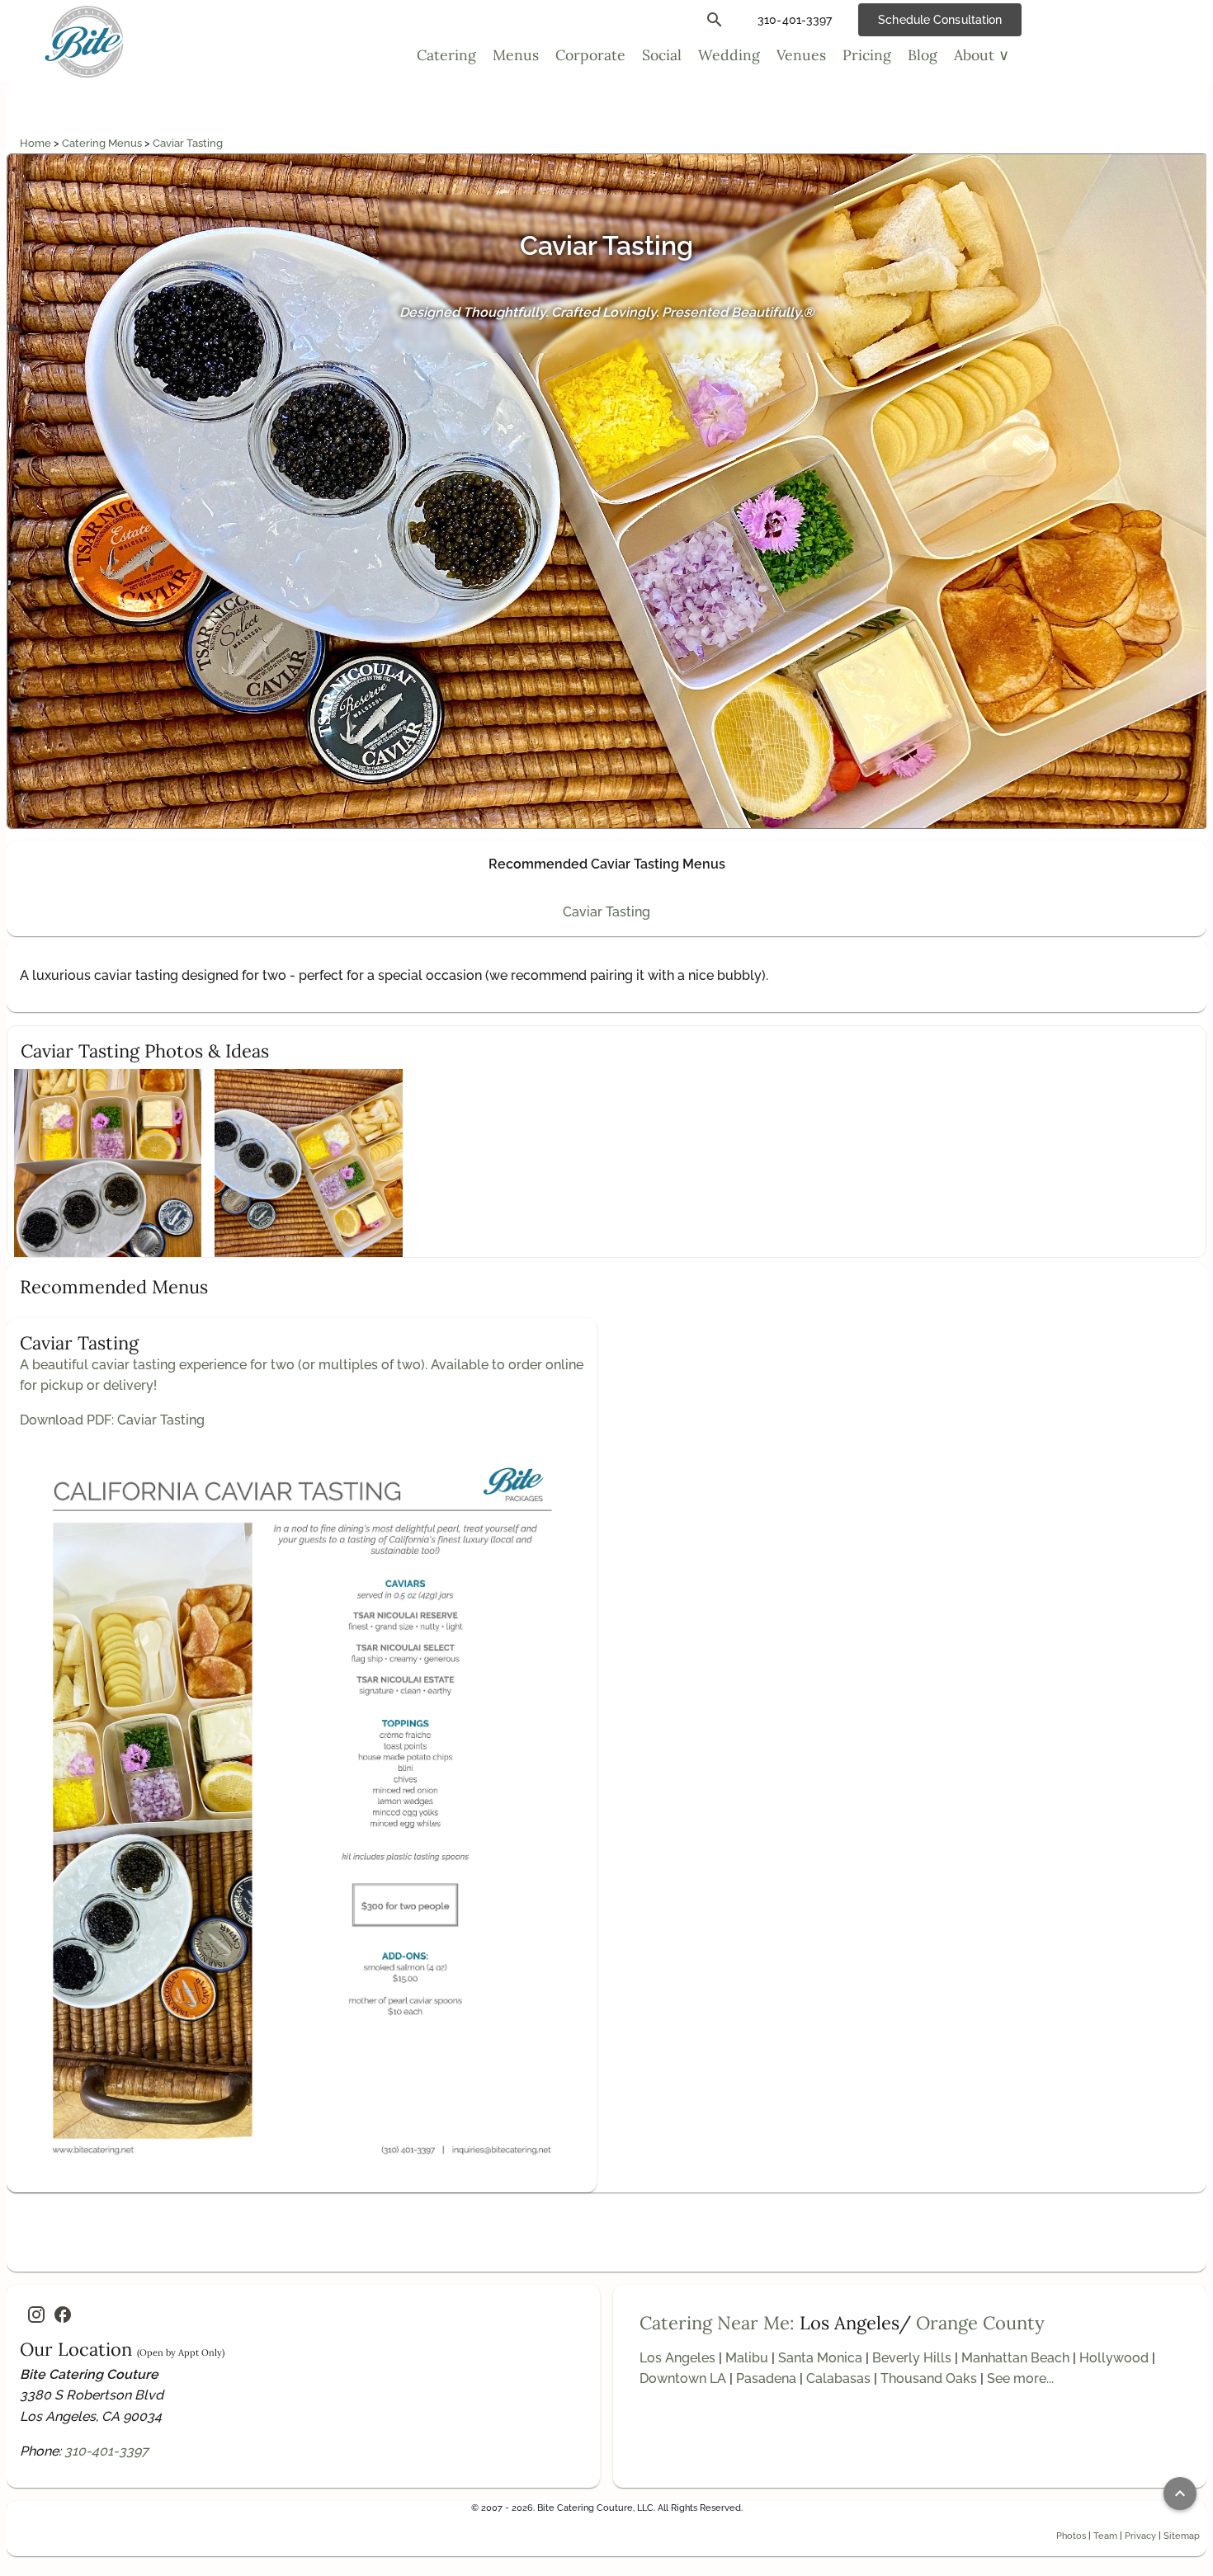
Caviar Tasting (188, 143)
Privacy (1140, 2536)
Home (37, 143)
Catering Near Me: (717, 2323)
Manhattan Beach (1015, 2358)
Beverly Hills (912, 2358)
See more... (1020, 2378)
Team (1105, 2536)
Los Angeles (677, 2358)
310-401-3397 (106, 2451)
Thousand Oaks (929, 2378)
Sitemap (1182, 2536)
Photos (1071, 2536)
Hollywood (1114, 2358)
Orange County (980, 2323)
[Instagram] (36, 2315)
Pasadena (766, 2378)
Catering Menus (103, 143)
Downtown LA (683, 2378)
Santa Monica (820, 2358)
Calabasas (838, 2378)
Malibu (747, 2358)
